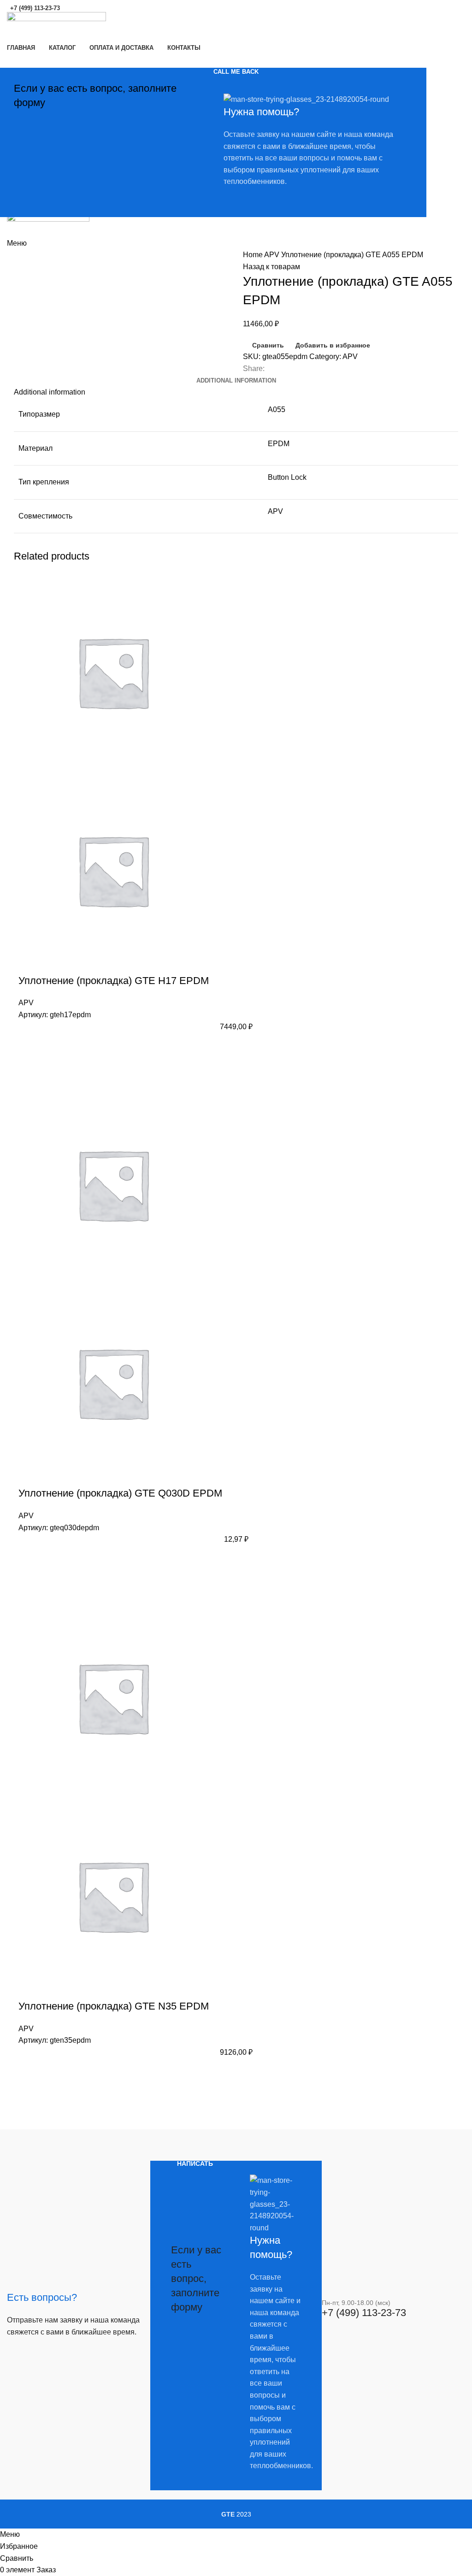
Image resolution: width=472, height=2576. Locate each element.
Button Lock (287, 477)
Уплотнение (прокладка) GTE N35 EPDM (114, 2006)
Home (254, 255)
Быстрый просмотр (30, 1069)
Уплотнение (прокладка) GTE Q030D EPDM (120, 1493)
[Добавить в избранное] (30, 1046)
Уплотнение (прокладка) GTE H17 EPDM (114, 981)
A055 (277, 410)
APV (273, 255)
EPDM (279, 444)
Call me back (236, 72)
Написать (195, 2163)
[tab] (236, 381)
